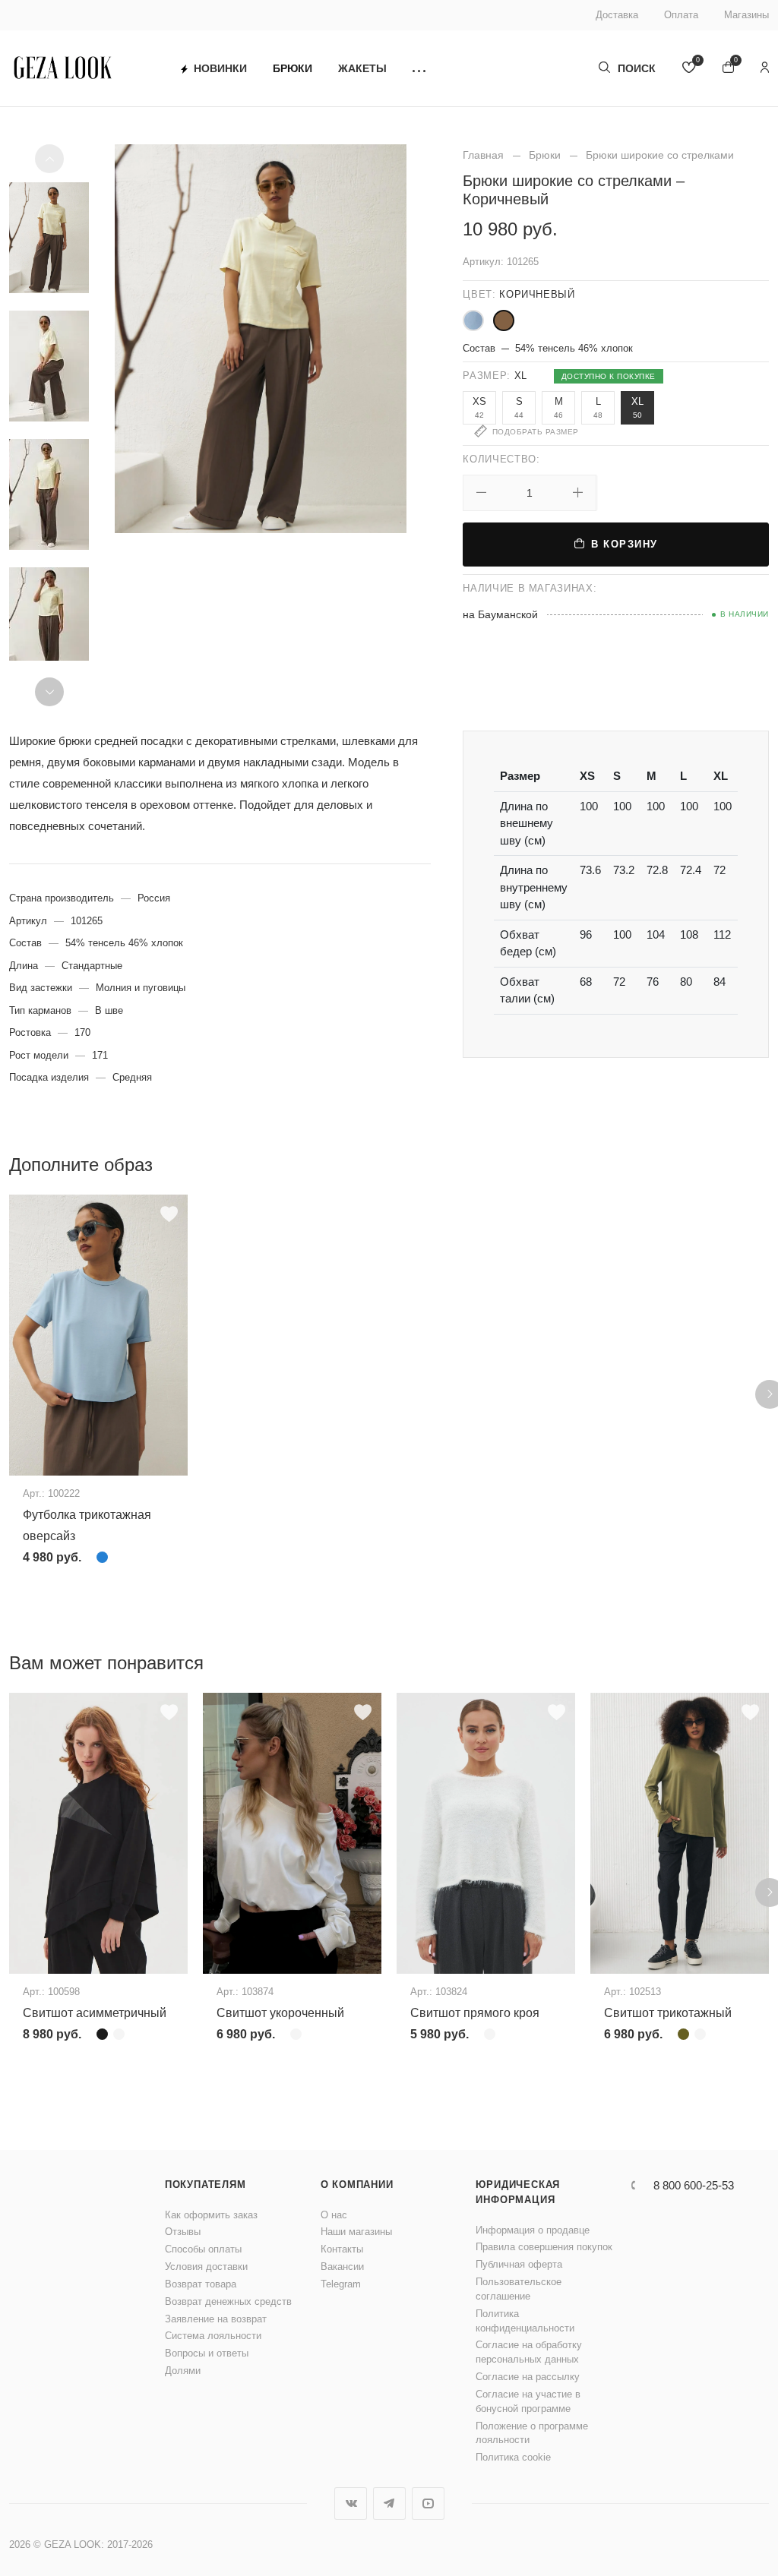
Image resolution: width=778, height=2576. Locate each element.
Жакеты (362, 68)
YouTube (428, 2503)
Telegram (341, 2284)
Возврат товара (201, 2284)
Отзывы (183, 2232)
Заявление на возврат (216, 2319)
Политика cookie (513, 2457)
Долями (183, 2371)
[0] (689, 69)
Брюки (293, 68)
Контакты (342, 2249)
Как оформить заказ (211, 2215)
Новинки (220, 68)
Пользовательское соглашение (519, 2289)
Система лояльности (213, 2336)
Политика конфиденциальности (525, 2321)
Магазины (746, 15)
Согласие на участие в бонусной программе (528, 2401)
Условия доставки (206, 2267)
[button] (419, 69)
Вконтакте (351, 2503)
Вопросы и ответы (207, 2353)
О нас (334, 2215)
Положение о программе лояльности (532, 2433)
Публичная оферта (519, 2264)
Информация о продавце (533, 2230)
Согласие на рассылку (528, 2377)
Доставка (617, 15)
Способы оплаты (203, 2249)
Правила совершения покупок (544, 2247)
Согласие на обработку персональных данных (529, 2352)
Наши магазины (356, 2232)
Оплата (681, 15)
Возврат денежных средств (228, 2301)
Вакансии (342, 2267)
